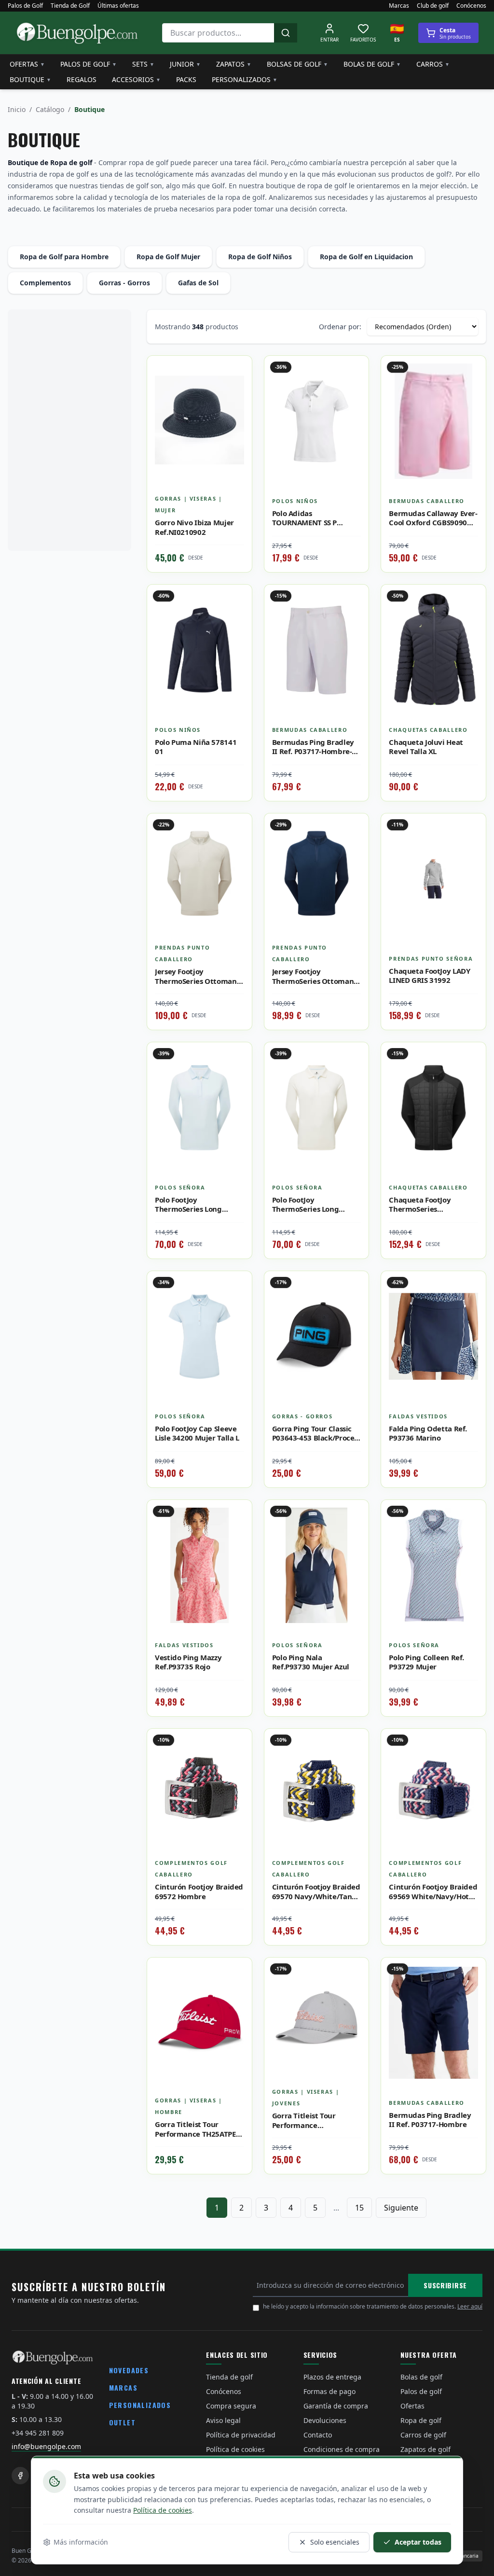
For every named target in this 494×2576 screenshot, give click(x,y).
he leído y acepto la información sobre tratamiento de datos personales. (373, 2306)
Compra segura (231, 2406)
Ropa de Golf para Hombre (64, 257)
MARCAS (123, 2387)
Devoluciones (325, 2420)
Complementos (45, 283)
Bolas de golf (372, 64)
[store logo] (77, 33)
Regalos (82, 79)
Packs (186, 79)
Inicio (17, 109)
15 (359, 2208)
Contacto (318, 2435)
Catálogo (50, 109)
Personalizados (245, 79)
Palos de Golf (25, 6)
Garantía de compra (336, 2406)
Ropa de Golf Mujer (168, 257)
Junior (185, 64)
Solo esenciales (335, 2542)
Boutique (30, 79)
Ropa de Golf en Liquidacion (366, 257)
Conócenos (471, 6)
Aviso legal (223, 2420)
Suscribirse (445, 2285)
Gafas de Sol (198, 283)
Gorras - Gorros (124, 283)
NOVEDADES (129, 2370)
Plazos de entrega (332, 2377)
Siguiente (401, 2208)
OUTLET (122, 2422)
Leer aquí (470, 2306)
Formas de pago (329, 2391)
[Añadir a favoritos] (237, 370)
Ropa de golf (421, 2420)
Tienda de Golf (70, 6)
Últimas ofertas (118, 6)
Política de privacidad (241, 2435)
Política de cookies (163, 2510)
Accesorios (136, 79)
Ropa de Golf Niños (260, 257)
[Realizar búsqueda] (286, 33)
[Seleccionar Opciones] (237, 392)
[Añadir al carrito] (354, 620)
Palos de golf (89, 64)
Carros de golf (423, 2435)
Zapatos (234, 64)
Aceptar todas (418, 2542)
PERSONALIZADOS (140, 2405)
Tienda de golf (229, 2377)
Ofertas (27, 64)
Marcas (399, 6)
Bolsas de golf (297, 64)
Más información (81, 2542)
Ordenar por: (340, 327)
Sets (143, 64)
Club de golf (433, 6)
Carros (433, 64)
